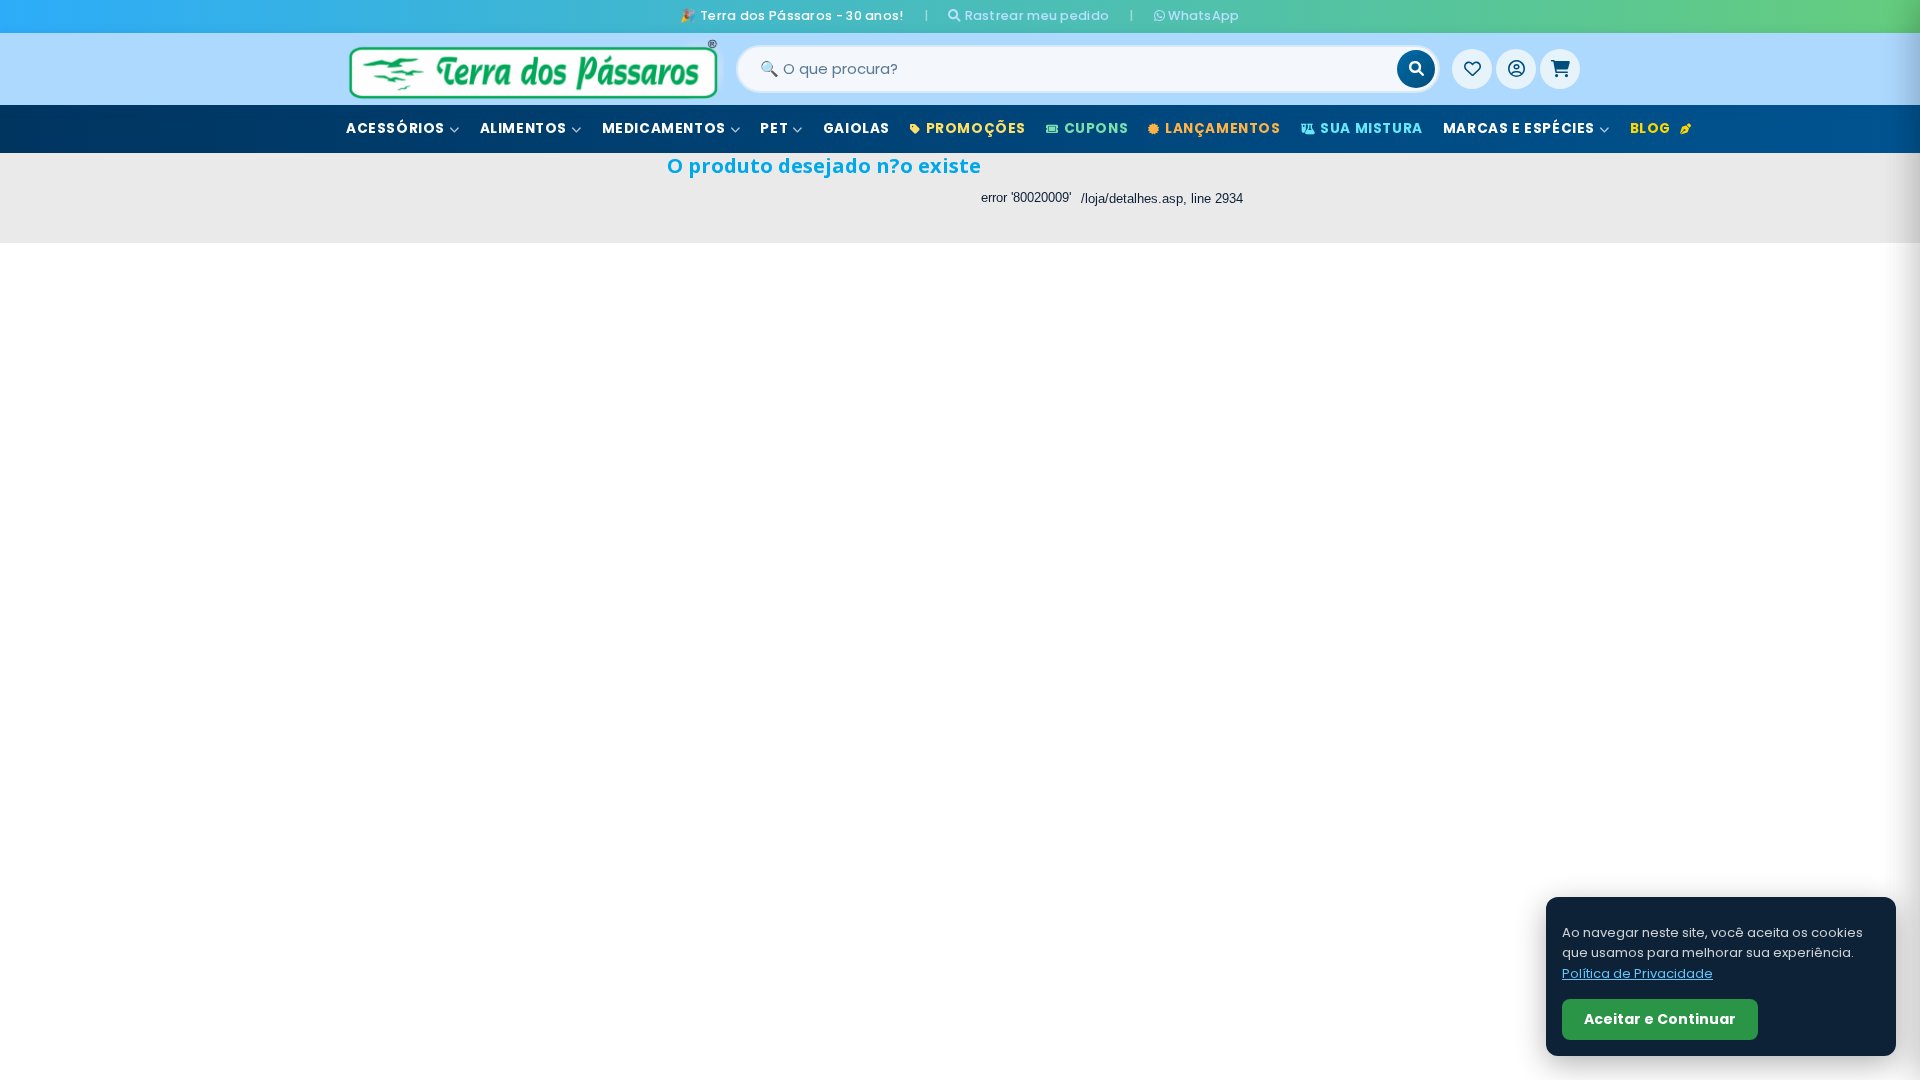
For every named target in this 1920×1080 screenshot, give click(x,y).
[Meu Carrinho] (1560, 69)
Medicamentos (664, 128)
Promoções (976, 128)
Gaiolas (856, 128)
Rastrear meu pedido (1035, 15)
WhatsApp (1202, 15)
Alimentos (523, 128)
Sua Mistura (1371, 128)
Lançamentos (1223, 128)
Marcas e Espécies (1519, 128)
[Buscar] (1416, 69)
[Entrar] (1516, 69)
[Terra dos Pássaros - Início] (532, 69)
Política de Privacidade (1637, 973)
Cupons (1096, 128)
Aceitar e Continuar (1660, 1019)
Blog (1650, 128)
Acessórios (395, 128)
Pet (774, 128)
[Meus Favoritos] (1472, 69)
